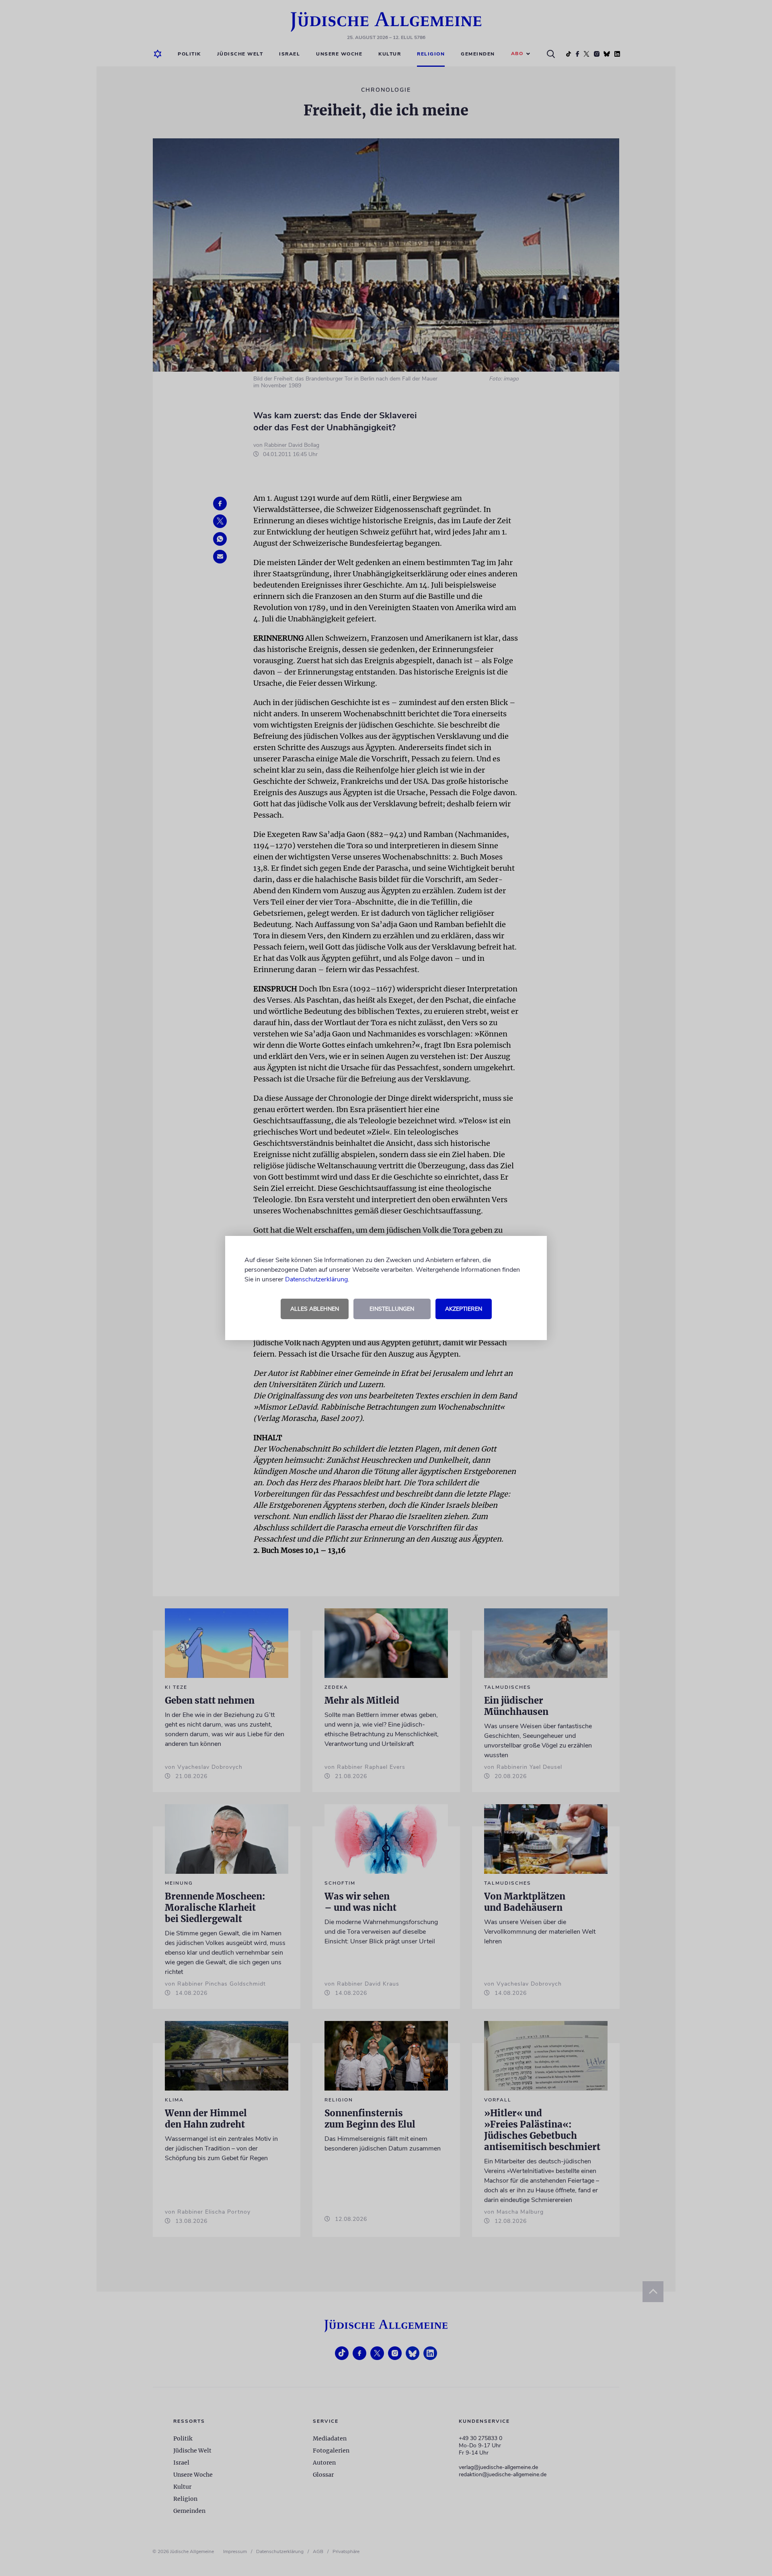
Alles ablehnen (315, 1309)
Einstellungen (392, 1309)
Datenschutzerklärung (316, 1279)
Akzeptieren (464, 1309)
